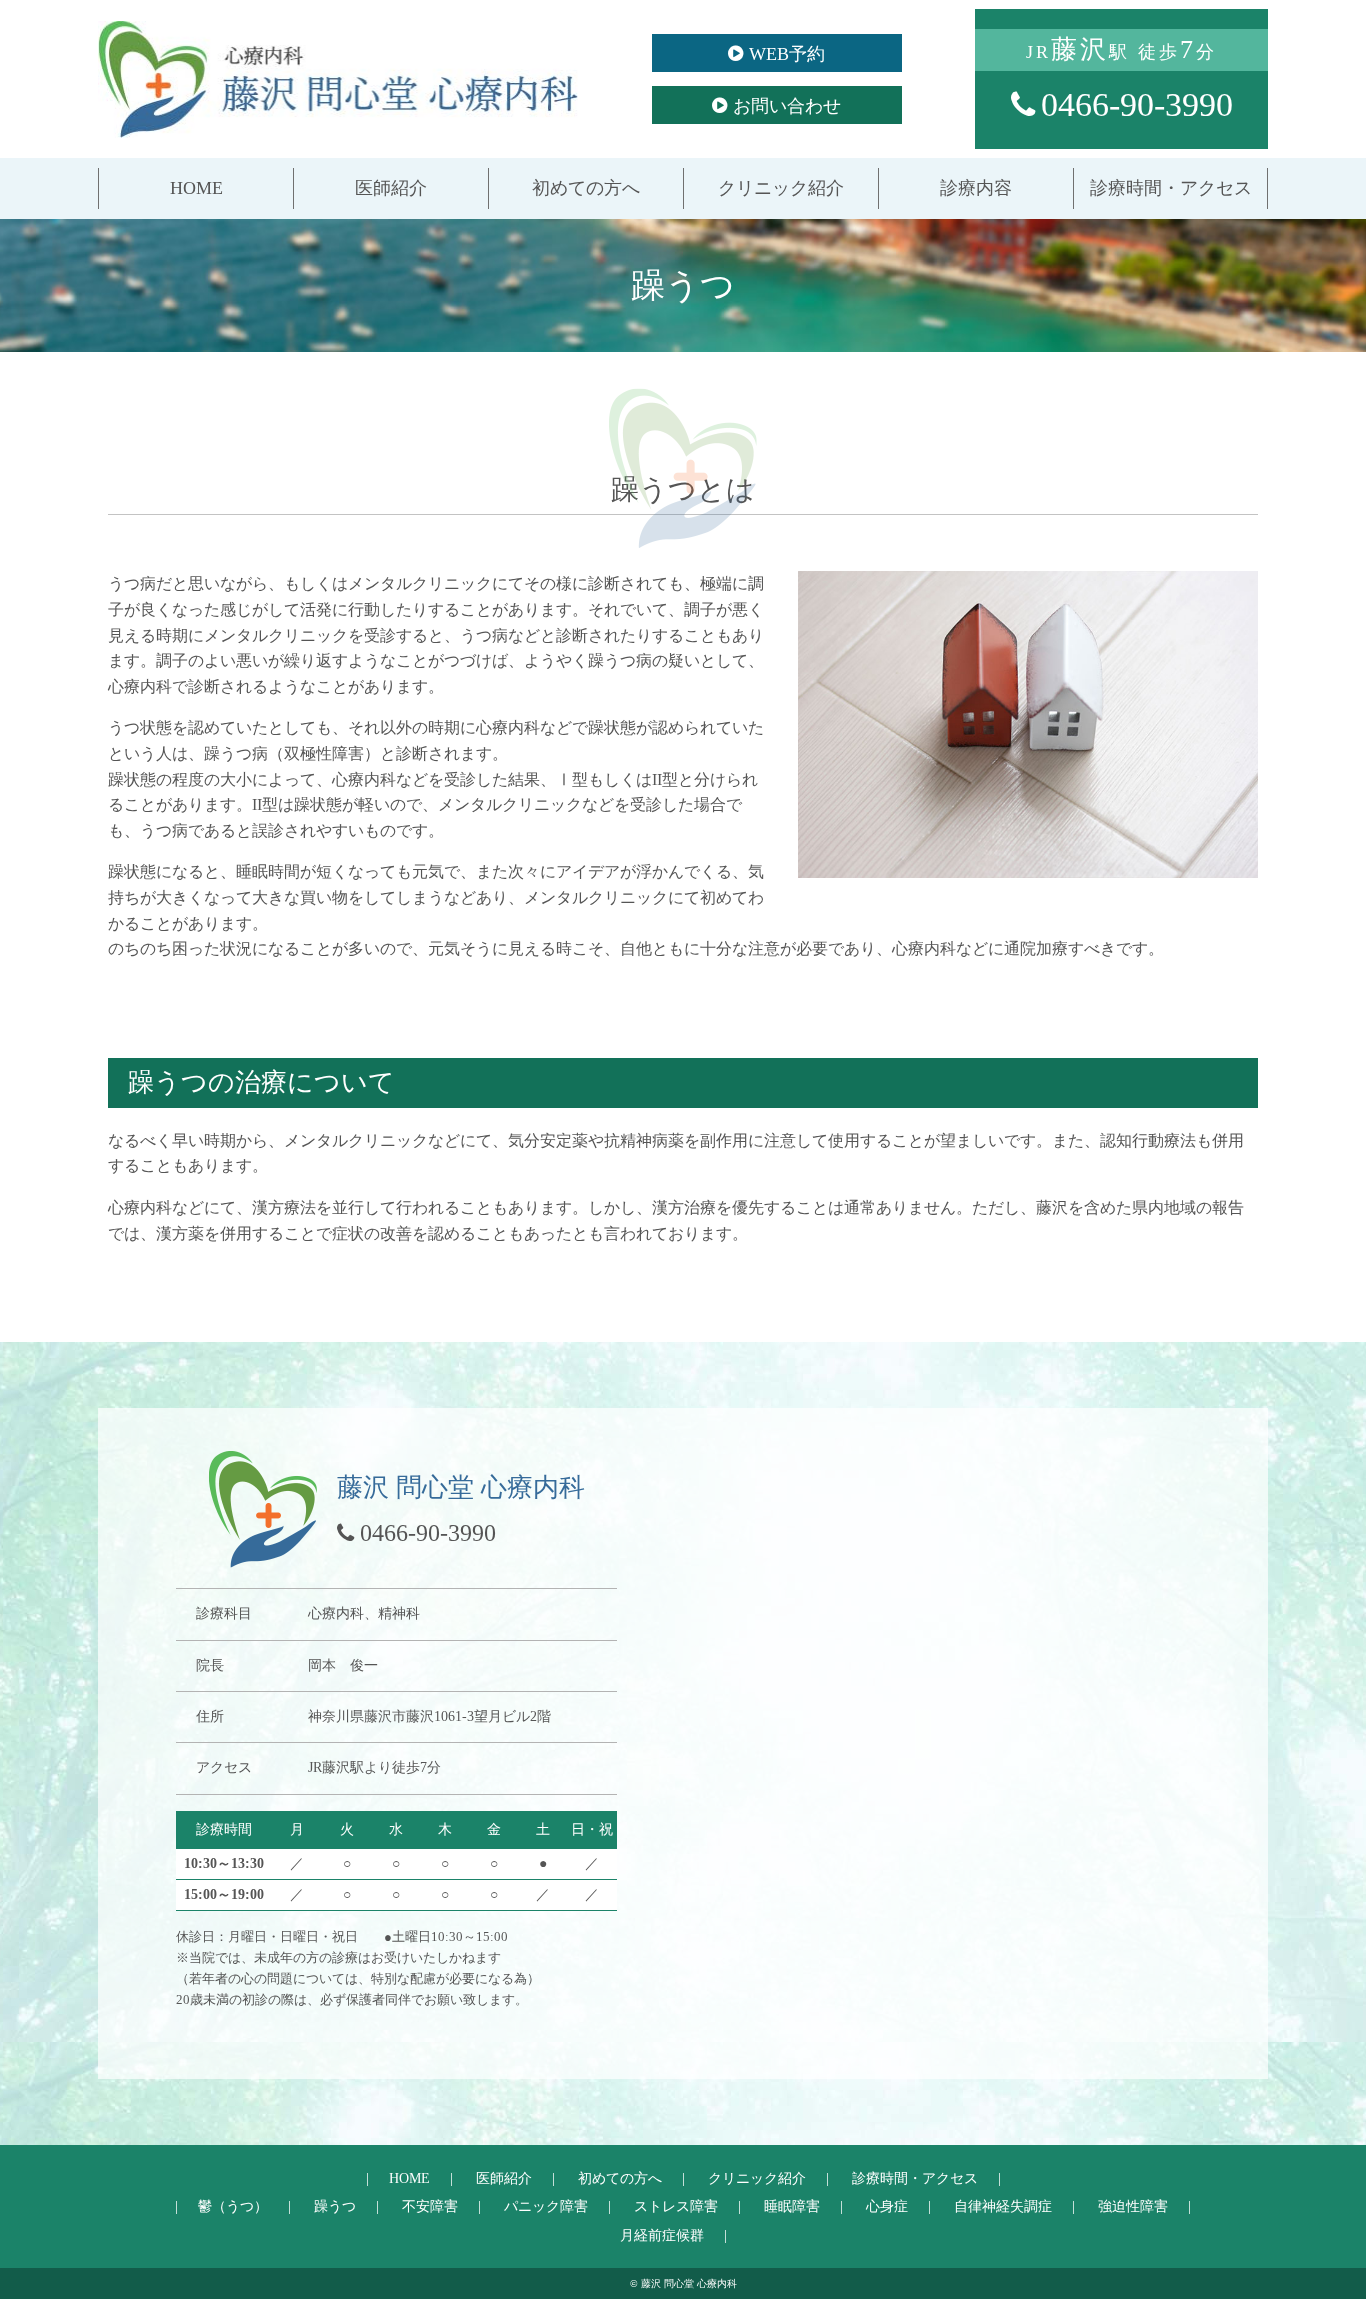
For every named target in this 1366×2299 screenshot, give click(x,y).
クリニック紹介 (781, 188)
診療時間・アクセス (1171, 188)
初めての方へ (586, 188)
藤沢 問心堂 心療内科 (338, 79)
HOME (196, 188)
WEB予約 (787, 54)
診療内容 (976, 188)
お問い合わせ (787, 106)
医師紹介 (391, 188)
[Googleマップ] (978, 1733)
